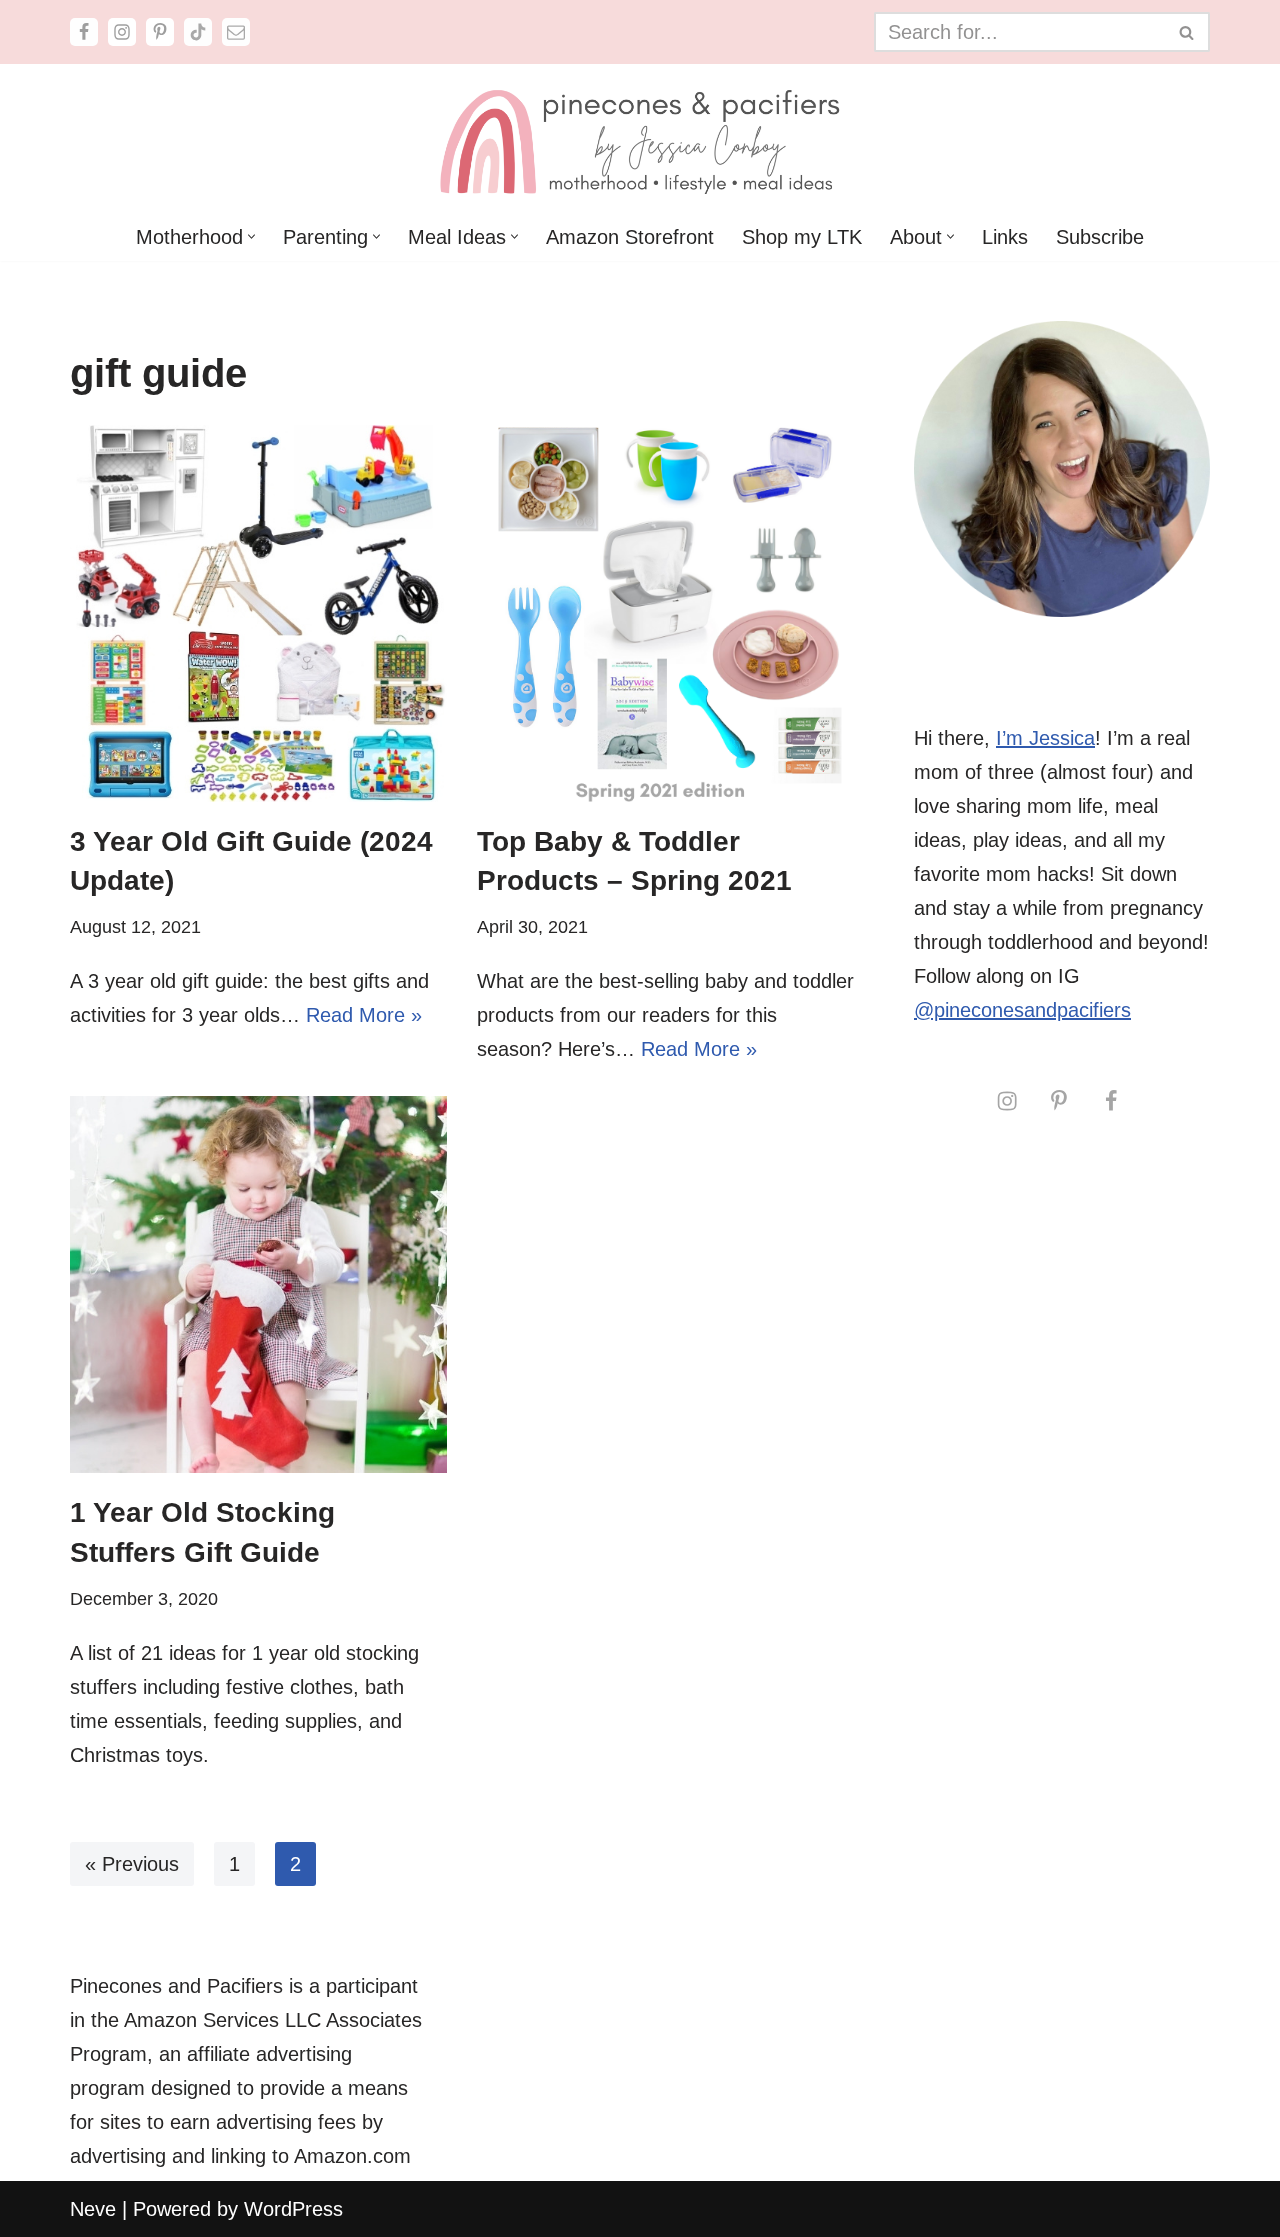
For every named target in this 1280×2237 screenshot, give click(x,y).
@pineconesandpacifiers (1022, 1010)
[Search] (1187, 32)
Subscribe (1100, 237)
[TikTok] (198, 32)
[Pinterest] (160, 32)
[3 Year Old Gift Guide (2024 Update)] (258, 613)
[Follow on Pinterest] (1059, 1100)
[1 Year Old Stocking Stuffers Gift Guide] (258, 1284)
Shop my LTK (802, 237)
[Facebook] (84, 32)
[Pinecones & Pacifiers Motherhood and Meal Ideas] (640, 138)
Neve (93, 2209)
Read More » (364, 1015)
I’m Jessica (1045, 738)
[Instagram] (122, 32)
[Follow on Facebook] (1111, 1100)
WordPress (293, 2209)
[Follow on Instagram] (1007, 1100)
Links (1005, 237)
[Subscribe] (236, 32)
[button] (251, 236)
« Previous (132, 1864)
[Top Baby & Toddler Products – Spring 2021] (665, 613)
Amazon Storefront (630, 237)
